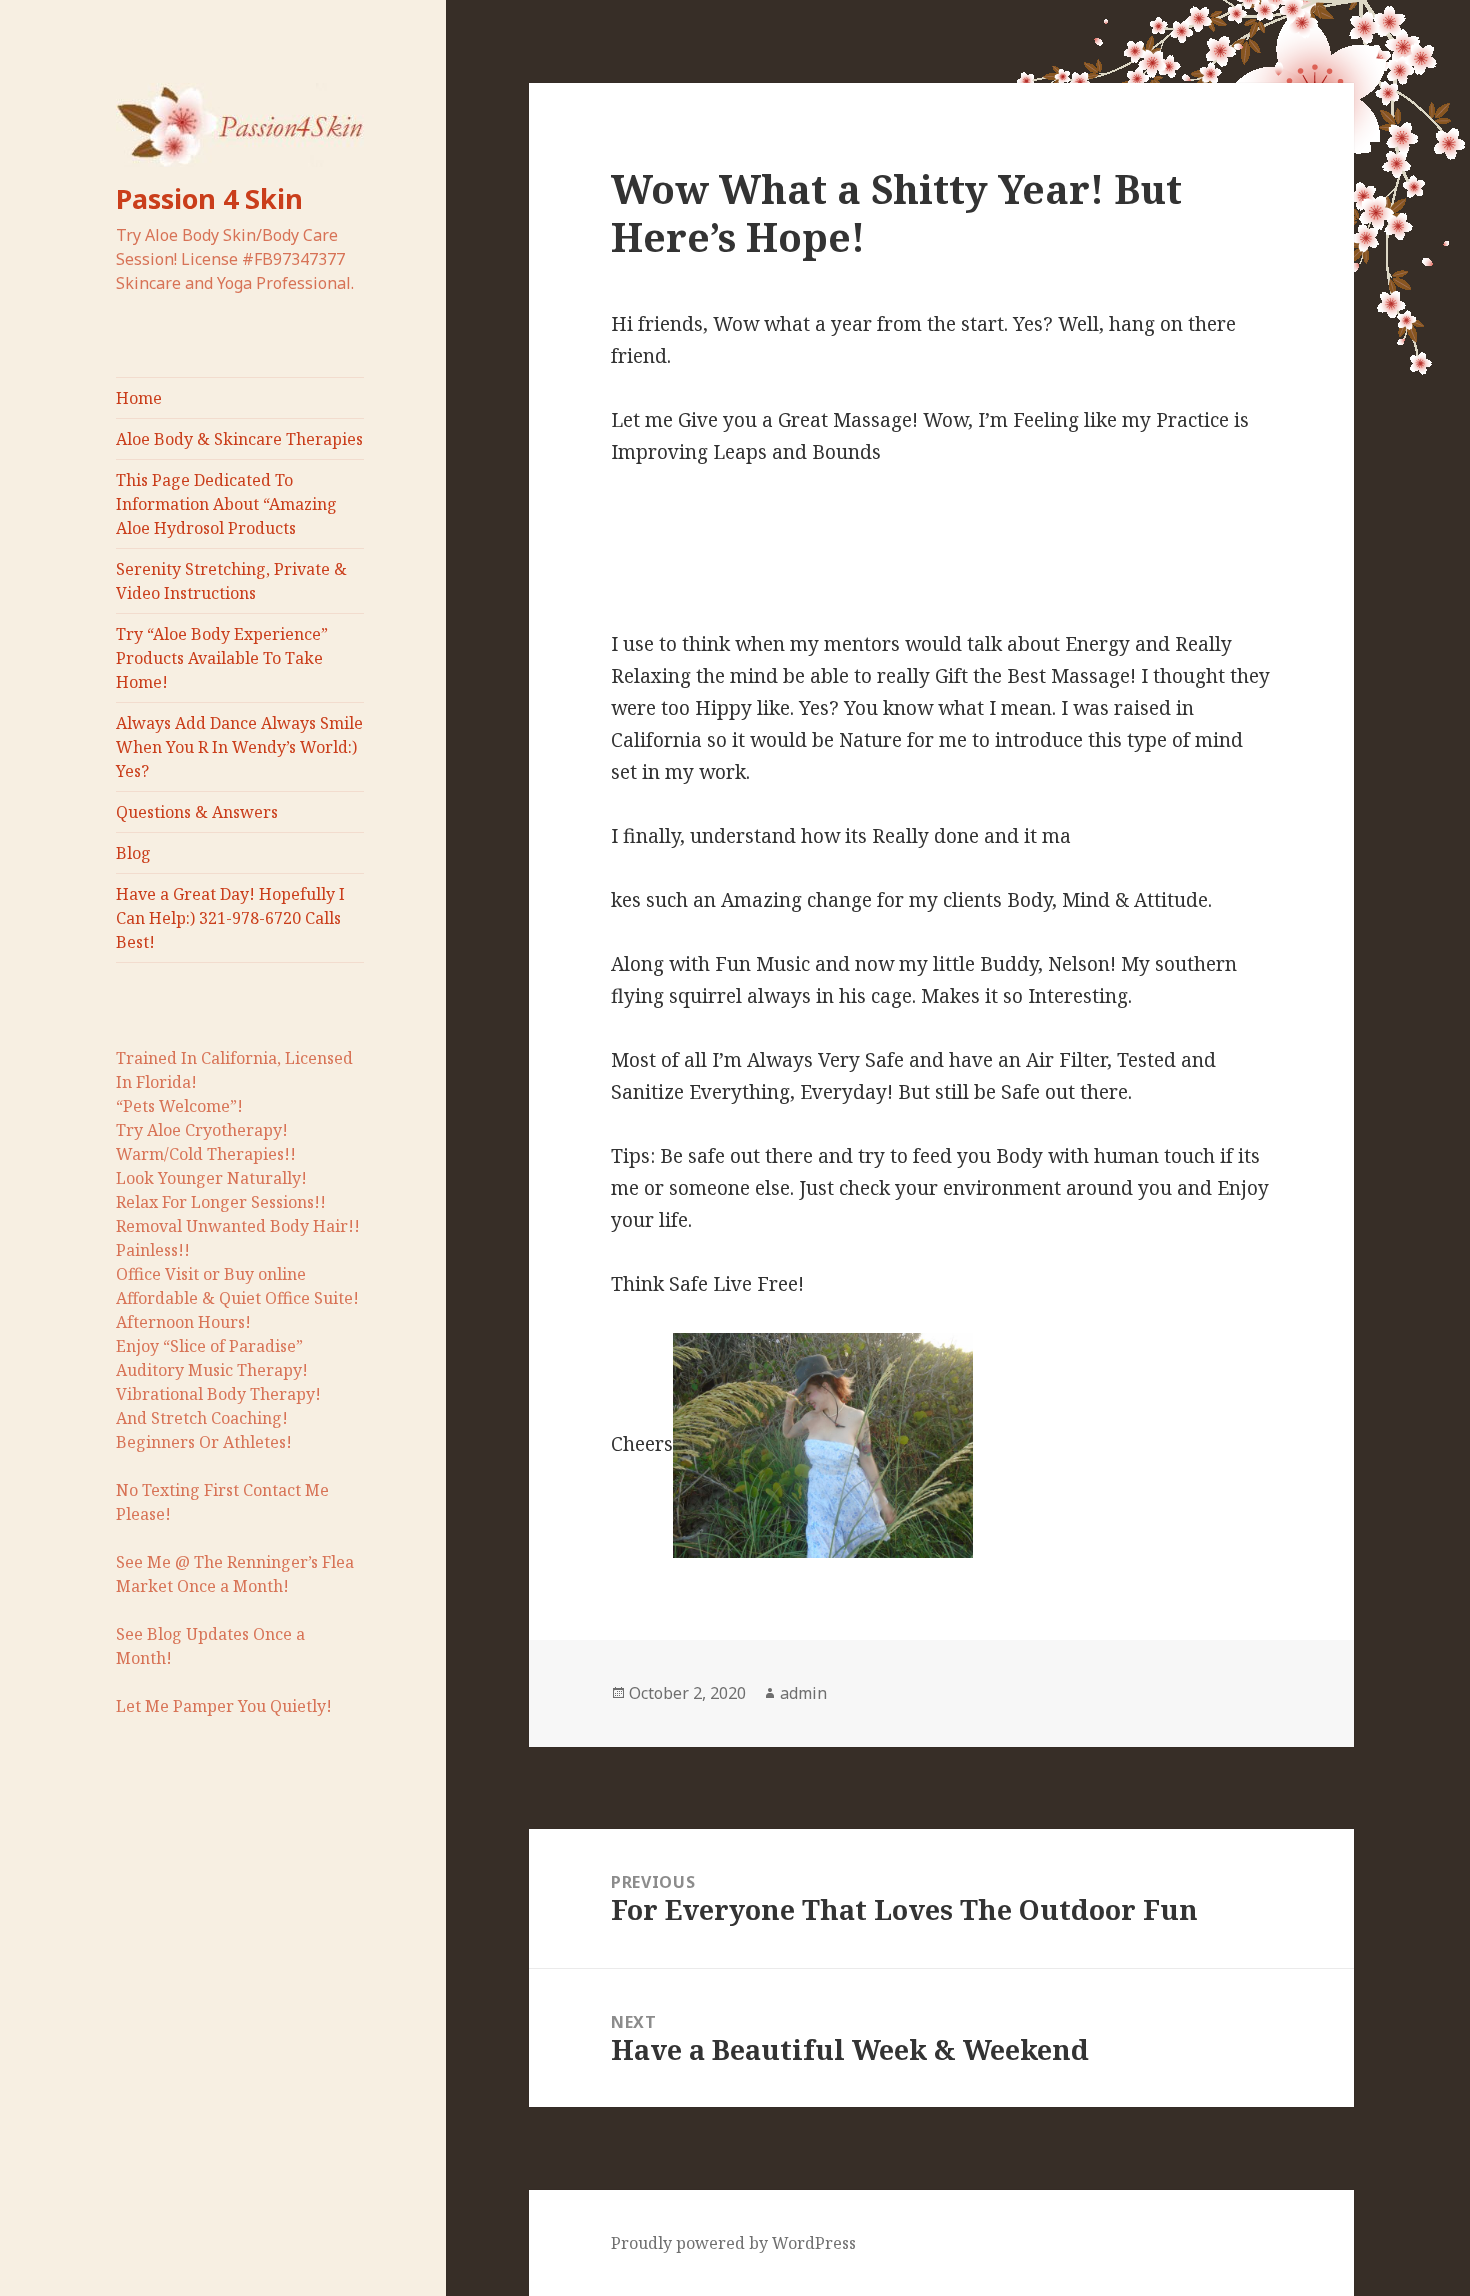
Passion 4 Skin (209, 198)
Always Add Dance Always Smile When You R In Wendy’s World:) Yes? (239, 747)
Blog (133, 853)
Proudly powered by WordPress (733, 2243)
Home (139, 398)
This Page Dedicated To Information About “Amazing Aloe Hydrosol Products (226, 504)
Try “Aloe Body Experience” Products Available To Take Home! (222, 658)
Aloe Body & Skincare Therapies (239, 439)
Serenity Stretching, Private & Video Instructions (231, 581)
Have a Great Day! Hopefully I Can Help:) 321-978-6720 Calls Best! (230, 918)
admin (803, 1693)
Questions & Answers (197, 812)
